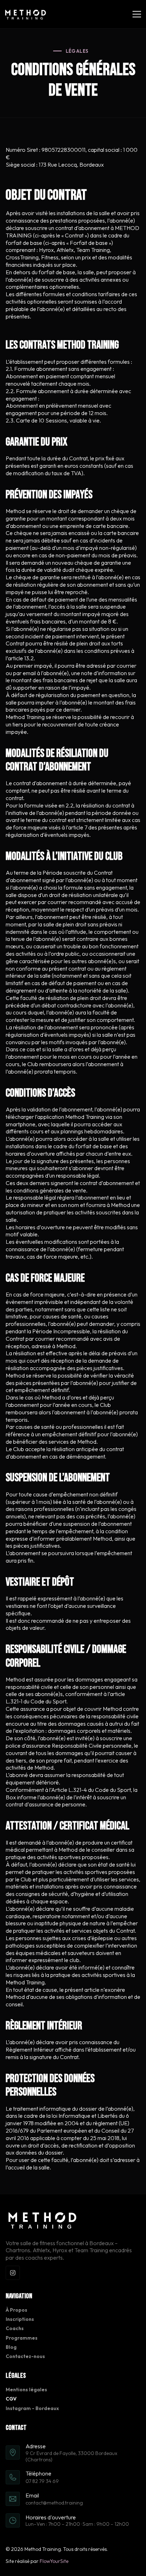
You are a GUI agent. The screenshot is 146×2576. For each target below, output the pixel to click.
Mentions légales (26, 2390)
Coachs (15, 2328)
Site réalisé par (37, 2561)
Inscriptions (20, 2319)
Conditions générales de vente (73, 80)
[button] (135, 14)
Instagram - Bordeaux (32, 2408)
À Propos (16, 2310)
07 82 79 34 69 (42, 2481)
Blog (11, 2347)
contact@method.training (54, 2503)
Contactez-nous (25, 2356)
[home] (26, 14)
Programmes (22, 2338)
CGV (11, 2399)
